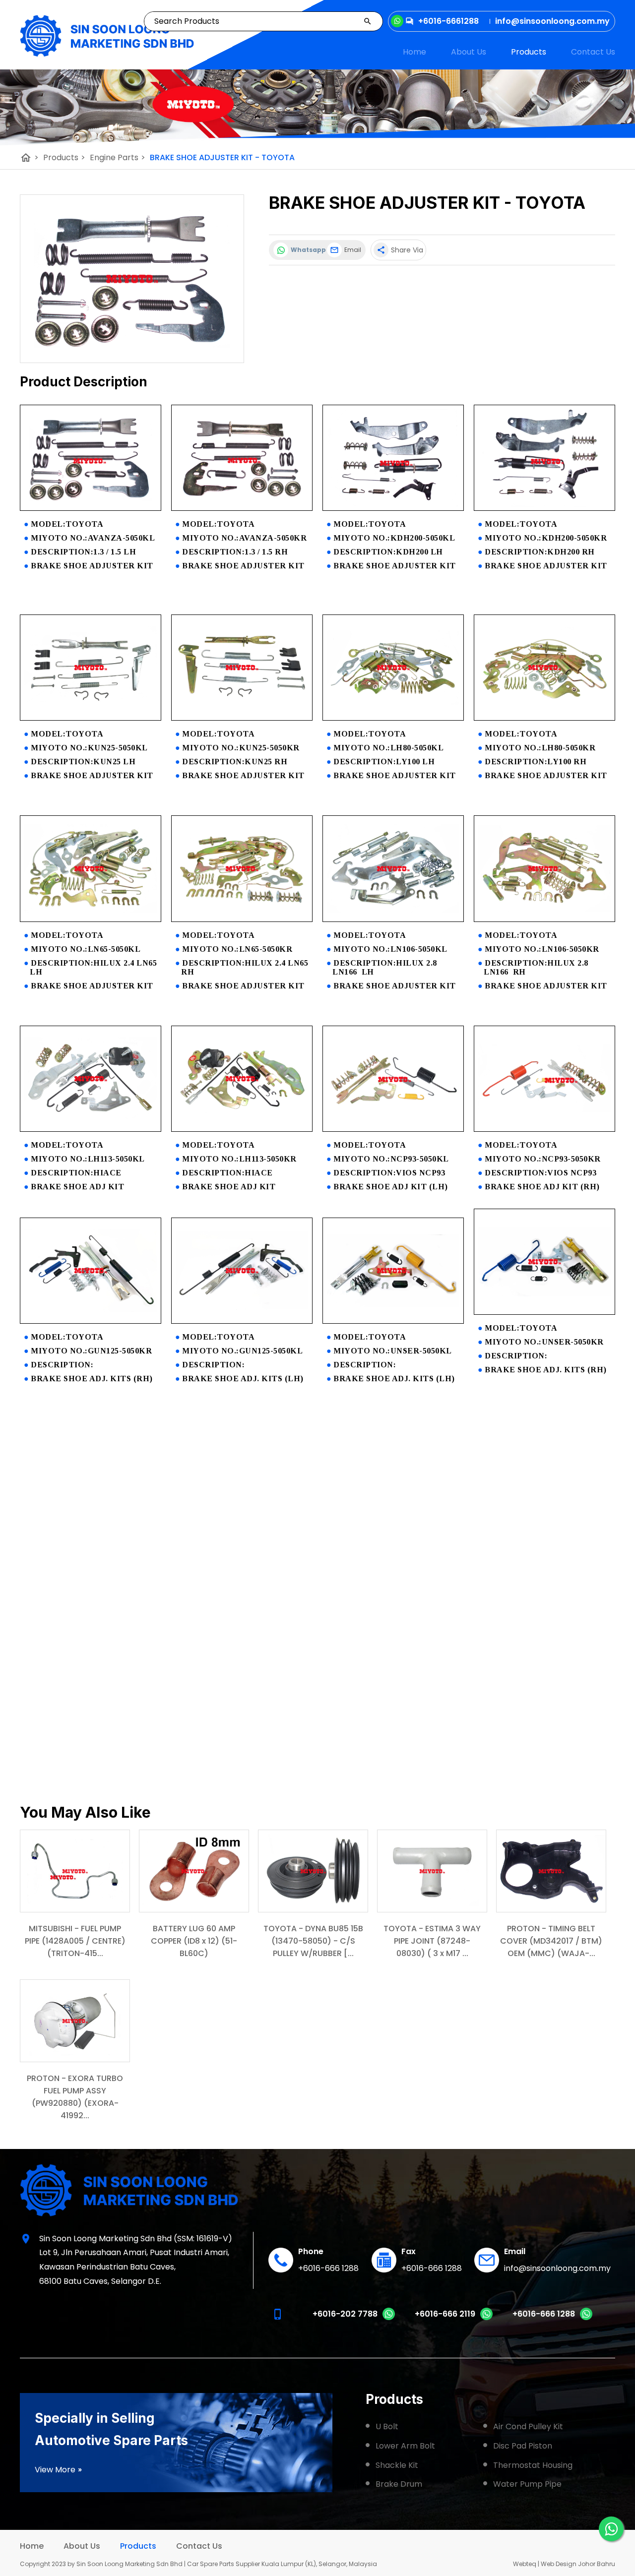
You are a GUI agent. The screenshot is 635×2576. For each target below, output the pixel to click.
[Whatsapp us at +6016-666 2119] (486, 2318)
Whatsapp (306, 250)
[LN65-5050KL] (91, 919)
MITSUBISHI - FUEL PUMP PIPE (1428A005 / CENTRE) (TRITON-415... (75, 1941)
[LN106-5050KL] (393, 919)
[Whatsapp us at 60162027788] (389, 2318)
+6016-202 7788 (345, 2314)
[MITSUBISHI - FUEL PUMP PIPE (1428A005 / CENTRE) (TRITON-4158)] (75, 1871)
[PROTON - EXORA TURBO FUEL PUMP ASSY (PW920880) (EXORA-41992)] (75, 2021)
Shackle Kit (397, 2465)
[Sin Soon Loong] (107, 36)
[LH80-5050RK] (544, 718)
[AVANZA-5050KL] (91, 508)
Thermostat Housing (533, 2465)
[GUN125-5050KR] (91, 1321)
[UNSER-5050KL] (393, 1321)
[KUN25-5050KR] (242, 718)
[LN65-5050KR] (242, 919)
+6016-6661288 (448, 21)
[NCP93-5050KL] (393, 1129)
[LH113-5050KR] (242, 1129)
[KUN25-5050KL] (91, 718)
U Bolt (387, 2426)
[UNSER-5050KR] (544, 1312)
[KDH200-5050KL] (393, 508)
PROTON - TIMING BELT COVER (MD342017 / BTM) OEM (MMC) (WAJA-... (551, 1941)
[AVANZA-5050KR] (242, 508)
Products (529, 52)
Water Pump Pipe (527, 2484)
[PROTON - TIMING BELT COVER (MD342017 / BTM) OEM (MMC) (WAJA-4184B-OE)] (551, 1871)
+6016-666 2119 (445, 2314)
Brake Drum (399, 2484)
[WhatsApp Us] (611, 2529)
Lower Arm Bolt (405, 2446)
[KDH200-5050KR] (544, 508)
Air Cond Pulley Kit (528, 2426)
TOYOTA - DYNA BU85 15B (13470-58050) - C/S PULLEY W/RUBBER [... (313, 1941)
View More (59, 2470)
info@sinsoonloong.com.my (557, 2268)
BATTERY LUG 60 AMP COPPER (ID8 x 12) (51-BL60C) (194, 1941)
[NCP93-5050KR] (544, 1129)
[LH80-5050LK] (393, 718)
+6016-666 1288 (328, 2268)
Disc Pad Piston (523, 2446)
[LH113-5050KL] (91, 1129)
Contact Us (593, 52)
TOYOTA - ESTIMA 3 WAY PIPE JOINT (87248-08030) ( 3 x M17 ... (432, 1941)
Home (414, 52)
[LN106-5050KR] (544, 919)
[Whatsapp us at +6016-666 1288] (586, 2318)
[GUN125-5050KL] (242, 1321)
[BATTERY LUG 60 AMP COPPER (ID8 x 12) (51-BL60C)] (194, 1871)
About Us (469, 52)
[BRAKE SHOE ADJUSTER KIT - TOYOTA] (132, 279)
